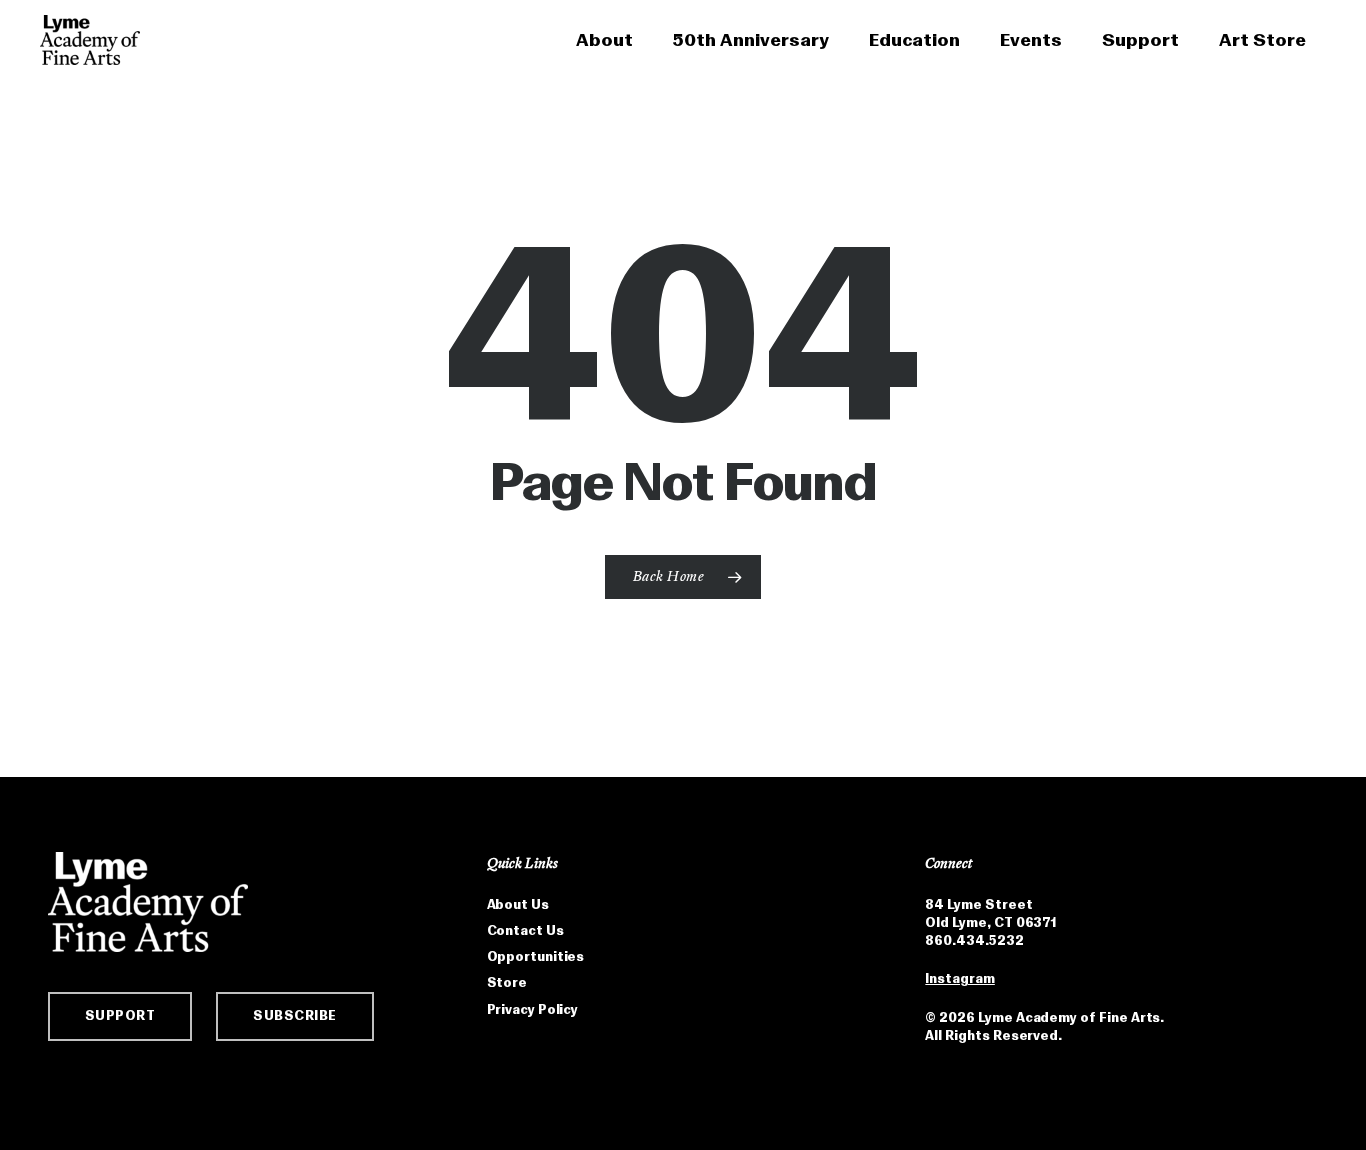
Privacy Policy (533, 1009)
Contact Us (525, 930)
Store (507, 982)
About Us (518, 904)
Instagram (959, 978)
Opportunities (536, 956)
